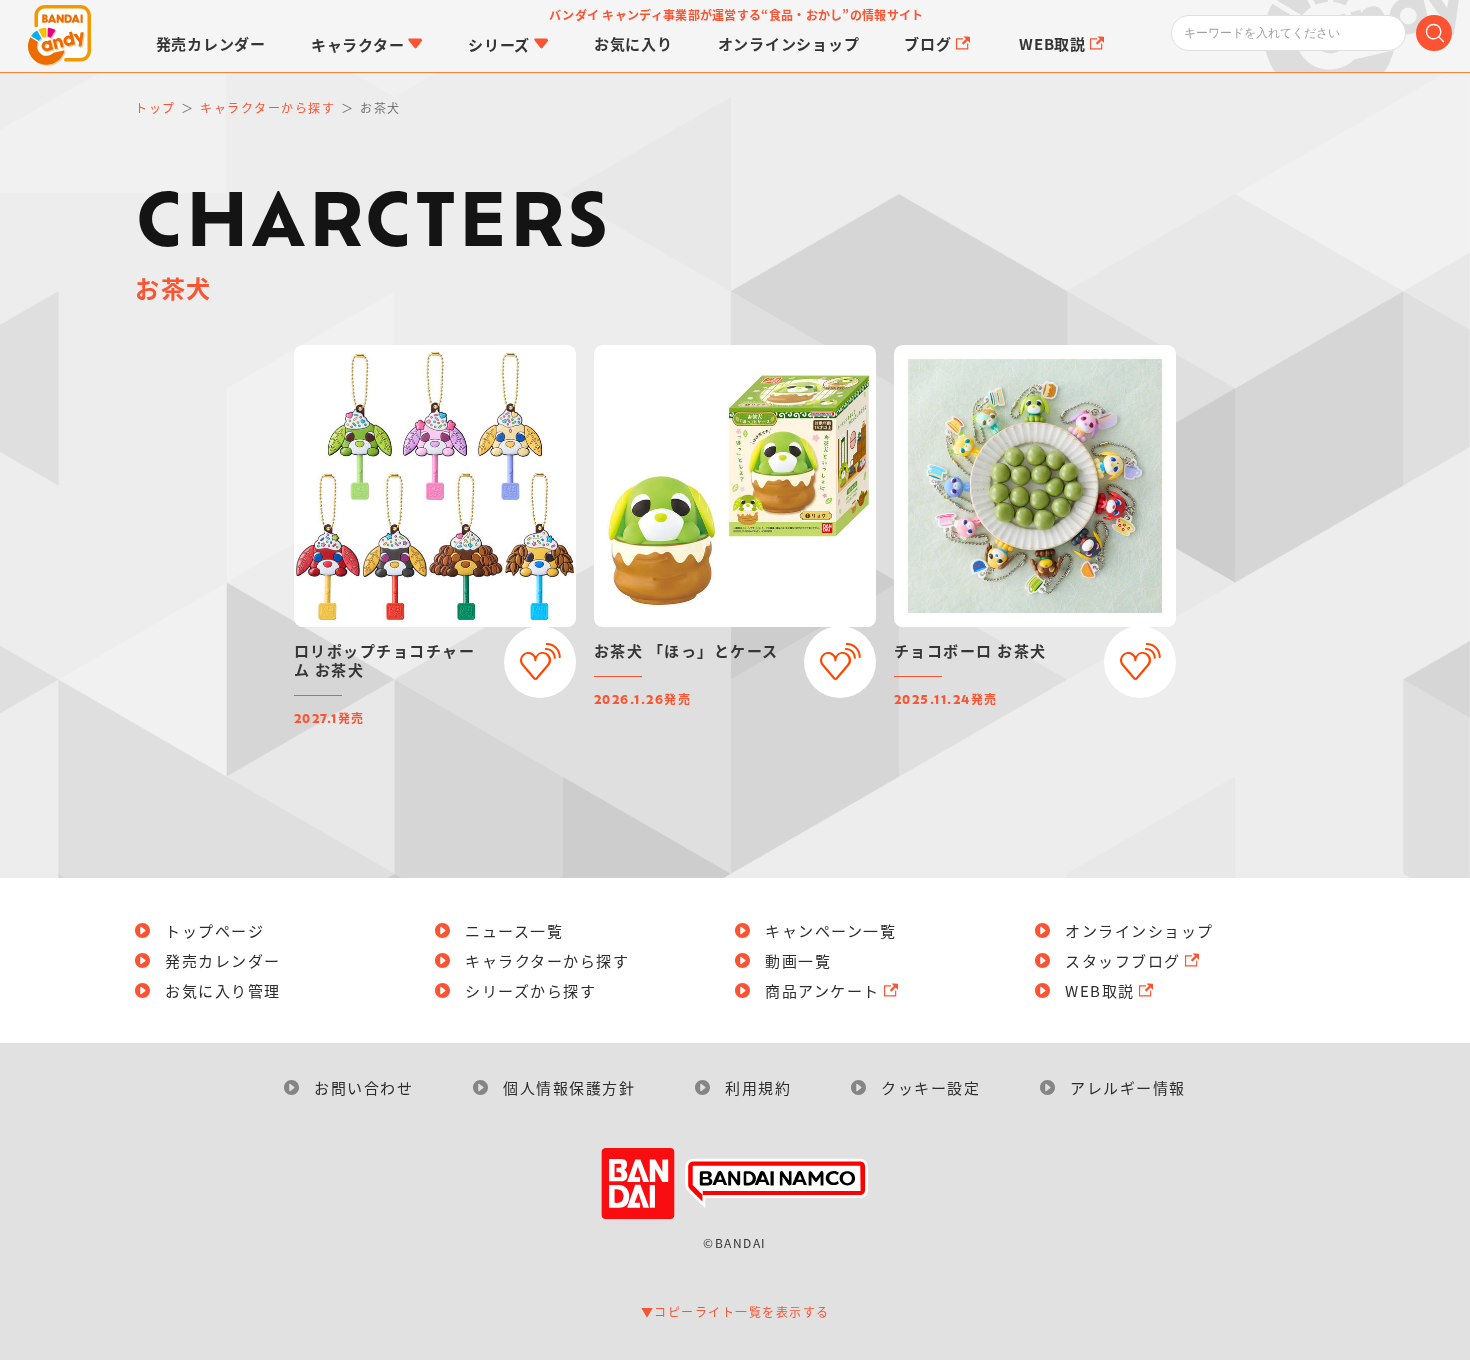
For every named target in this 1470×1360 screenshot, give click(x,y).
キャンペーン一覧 (830, 930)
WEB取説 (1100, 990)
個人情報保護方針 (569, 1087)
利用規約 (758, 1087)
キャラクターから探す (547, 960)
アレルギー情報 (1128, 1087)
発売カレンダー (223, 960)
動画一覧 (798, 960)
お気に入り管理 (223, 990)
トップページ (214, 930)
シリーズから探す (530, 990)
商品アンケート (822, 990)
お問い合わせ (363, 1087)
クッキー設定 (930, 1087)
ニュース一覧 (514, 930)
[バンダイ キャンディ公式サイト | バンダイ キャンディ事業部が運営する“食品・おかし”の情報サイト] (60, 36)
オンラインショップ (1139, 930)
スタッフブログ (1123, 960)
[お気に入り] (540, 662)
